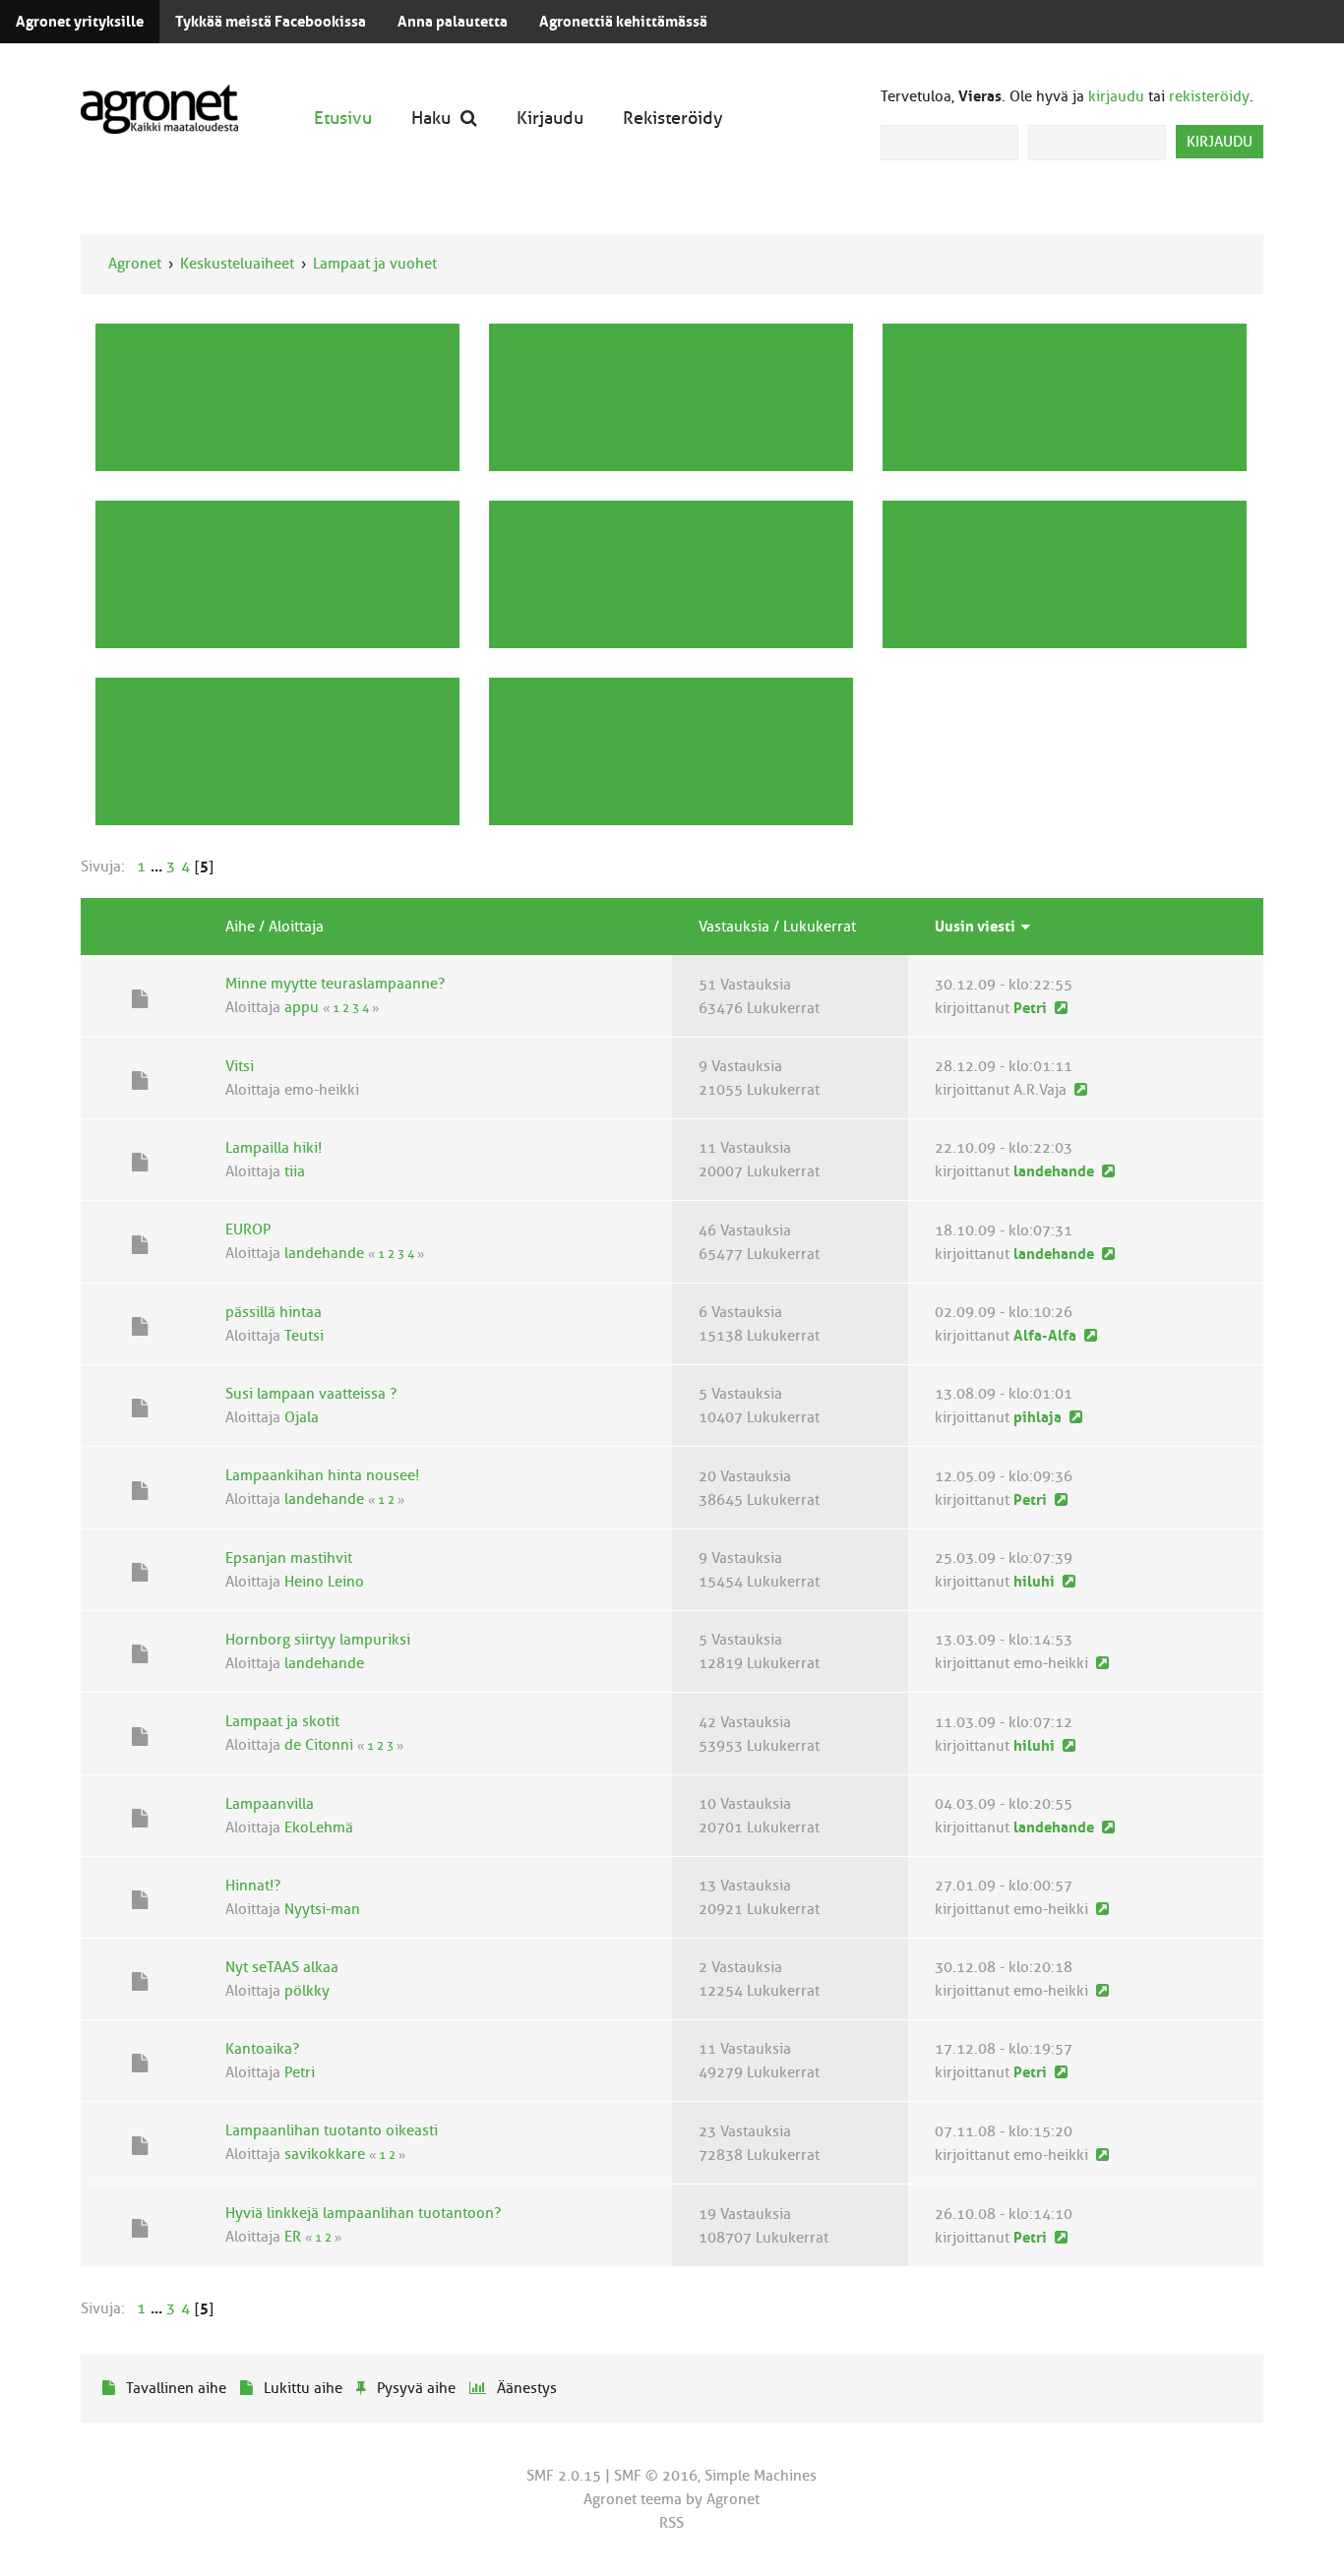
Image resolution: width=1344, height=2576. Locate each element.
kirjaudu (1116, 96)
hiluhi (1034, 1582)
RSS (672, 2523)
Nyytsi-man (322, 1909)
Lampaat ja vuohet (375, 264)
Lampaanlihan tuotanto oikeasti (332, 2130)
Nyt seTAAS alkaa (282, 1967)
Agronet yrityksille (80, 22)
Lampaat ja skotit (282, 1721)
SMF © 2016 (656, 2476)
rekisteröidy (1209, 96)
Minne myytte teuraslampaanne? (335, 984)
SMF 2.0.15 (564, 2476)
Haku (431, 118)
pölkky (307, 1991)
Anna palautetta (453, 22)
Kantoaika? (262, 2049)
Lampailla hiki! (274, 1148)
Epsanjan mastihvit (289, 1558)
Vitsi (240, 1066)
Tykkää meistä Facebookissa (271, 22)
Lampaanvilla (270, 1804)
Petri (1030, 1008)
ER (293, 2237)
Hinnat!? (253, 1886)
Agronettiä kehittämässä (623, 22)
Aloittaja (296, 927)
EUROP (248, 1229)
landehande (1054, 1171)
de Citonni (319, 1745)
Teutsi (304, 1336)
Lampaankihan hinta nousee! (322, 1475)
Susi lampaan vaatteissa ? (311, 1394)
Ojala (302, 1417)
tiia (295, 1171)
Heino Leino (324, 1582)
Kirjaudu (550, 118)
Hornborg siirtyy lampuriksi (318, 1640)
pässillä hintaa (274, 1312)
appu (302, 1007)
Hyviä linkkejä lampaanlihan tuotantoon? (363, 2213)
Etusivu (343, 118)
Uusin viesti (977, 927)
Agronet (135, 264)
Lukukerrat (820, 927)
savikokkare (325, 2154)
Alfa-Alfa (1045, 1336)
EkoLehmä (319, 1827)
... (158, 867)
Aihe (240, 927)
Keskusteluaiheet (237, 264)
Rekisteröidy (673, 118)
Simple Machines (761, 2476)
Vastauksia (734, 927)
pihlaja (1038, 1417)
